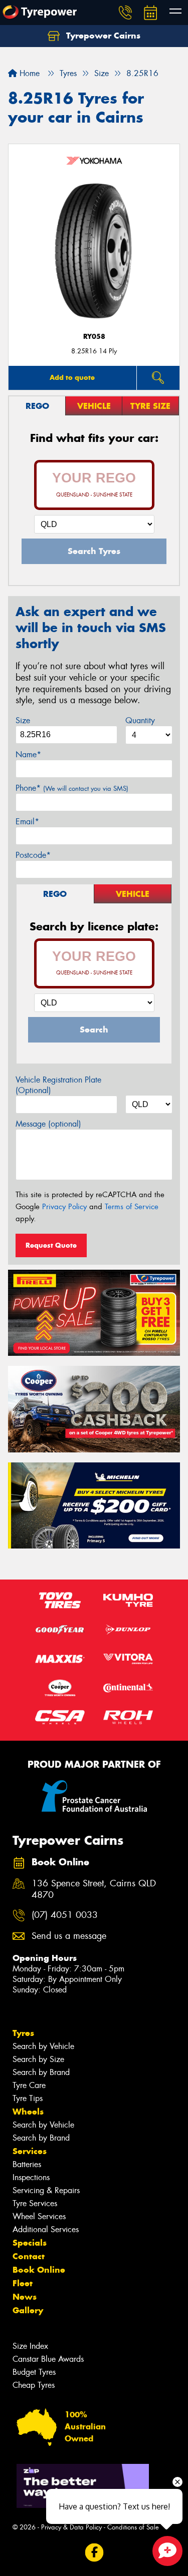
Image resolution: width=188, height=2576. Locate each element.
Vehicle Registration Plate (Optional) (58, 1085)
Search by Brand (41, 2072)
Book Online (39, 2270)
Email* (27, 822)
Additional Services (46, 2229)
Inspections (31, 2177)
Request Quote (51, 1245)
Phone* (72, 788)
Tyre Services (35, 2203)
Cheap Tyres (34, 2385)
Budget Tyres (34, 2372)
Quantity (140, 720)
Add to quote (72, 377)
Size (23, 720)
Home (28, 73)
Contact (29, 2256)
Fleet (23, 2283)
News (25, 2297)
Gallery (28, 2310)
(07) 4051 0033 (65, 1915)
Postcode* (33, 855)
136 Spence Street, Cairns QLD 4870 (94, 1889)
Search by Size (38, 2059)
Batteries (27, 2164)
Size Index (30, 2346)
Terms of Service (132, 1207)
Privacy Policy (64, 1207)
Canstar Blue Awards (48, 2359)
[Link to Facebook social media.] (94, 2552)
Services (30, 2151)
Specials (30, 2243)
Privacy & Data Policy (71, 2527)
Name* (28, 754)
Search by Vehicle (43, 2046)
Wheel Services (39, 2216)
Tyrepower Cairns (102, 36)
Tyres (23, 2033)
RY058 (94, 337)
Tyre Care (29, 2085)
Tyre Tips (28, 2098)
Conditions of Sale (133, 2527)
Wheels (28, 2112)
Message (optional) (48, 1124)
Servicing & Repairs (46, 2190)
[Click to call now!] (125, 13)
